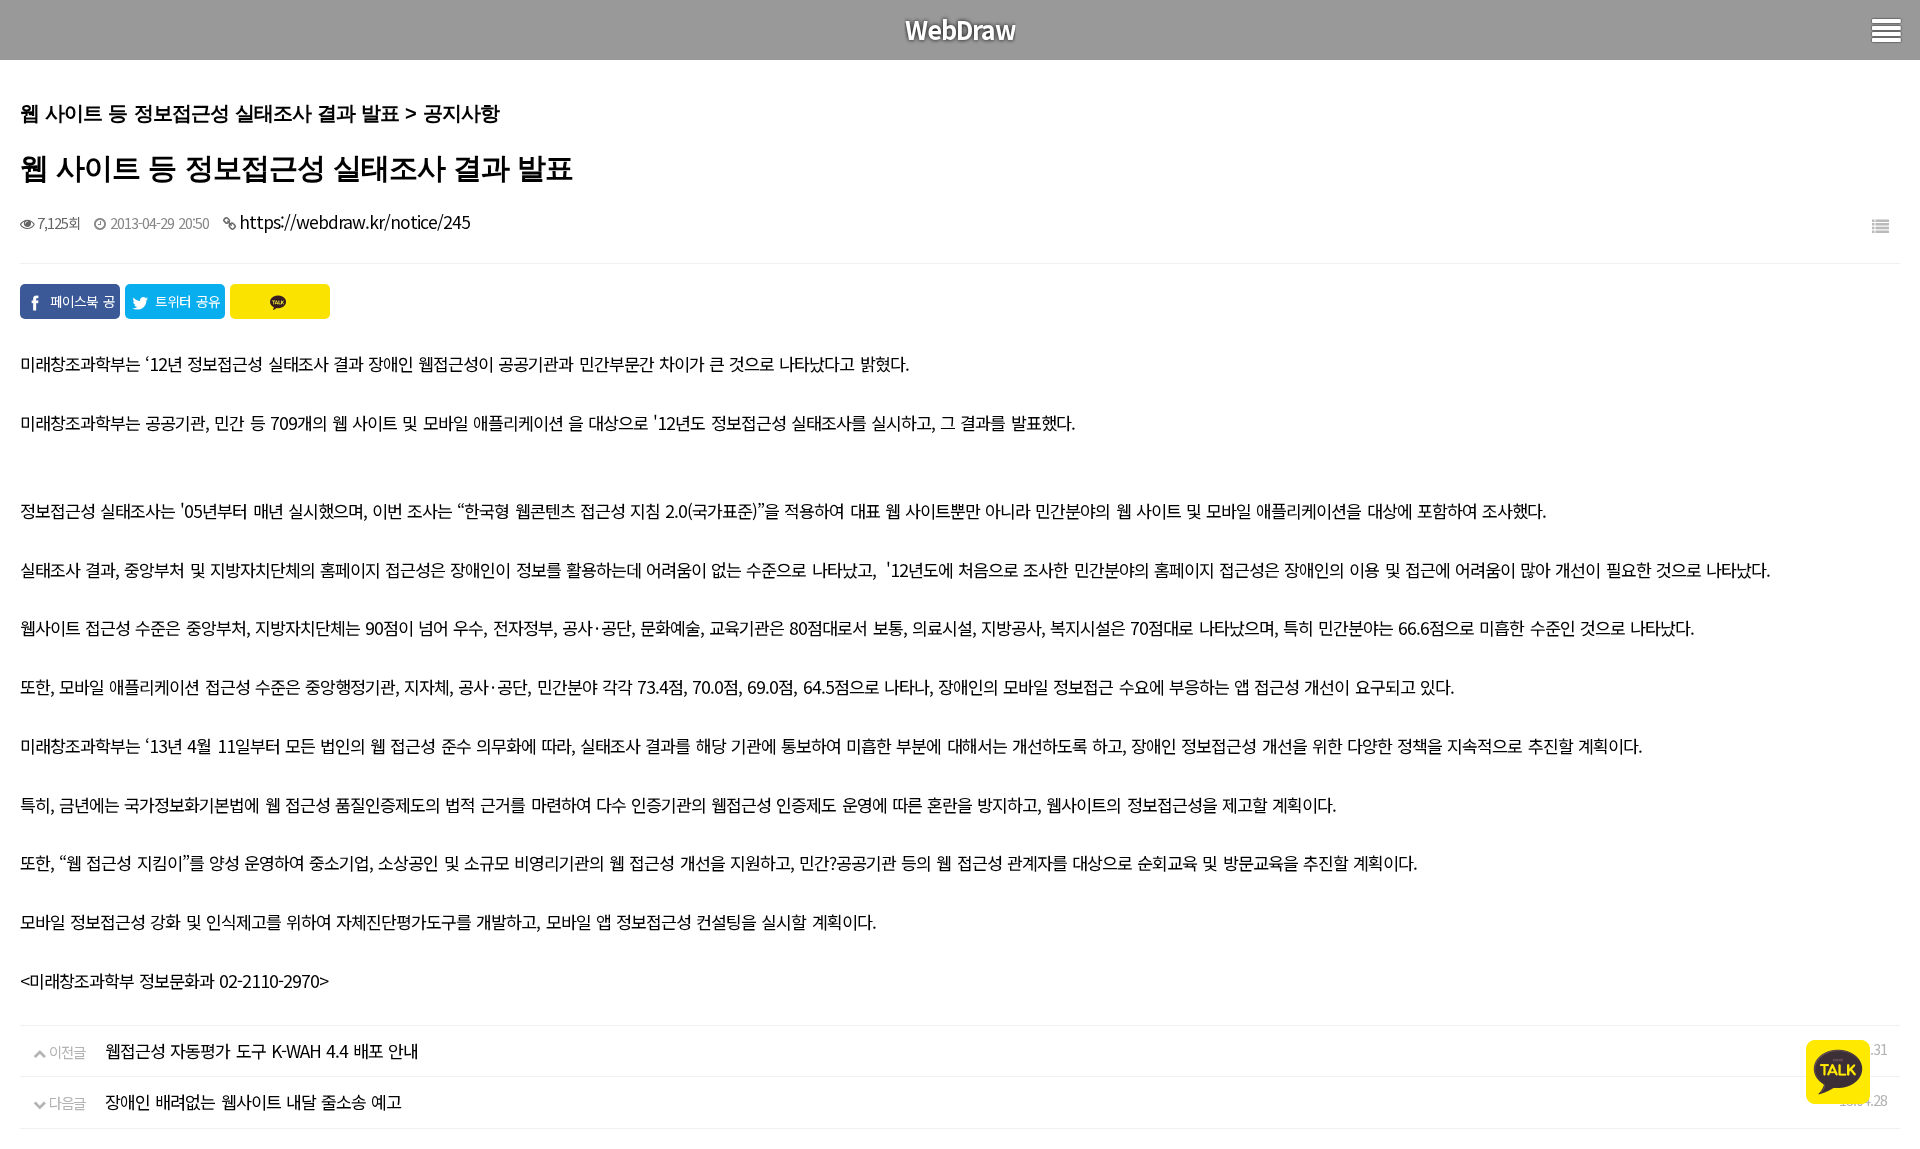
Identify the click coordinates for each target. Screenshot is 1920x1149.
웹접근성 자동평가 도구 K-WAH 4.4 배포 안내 (261, 1050)
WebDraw (960, 29)
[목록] (1880, 225)
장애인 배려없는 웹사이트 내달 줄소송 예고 (253, 1101)
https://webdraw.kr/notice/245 (354, 221)
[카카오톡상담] (1838, 1069)
